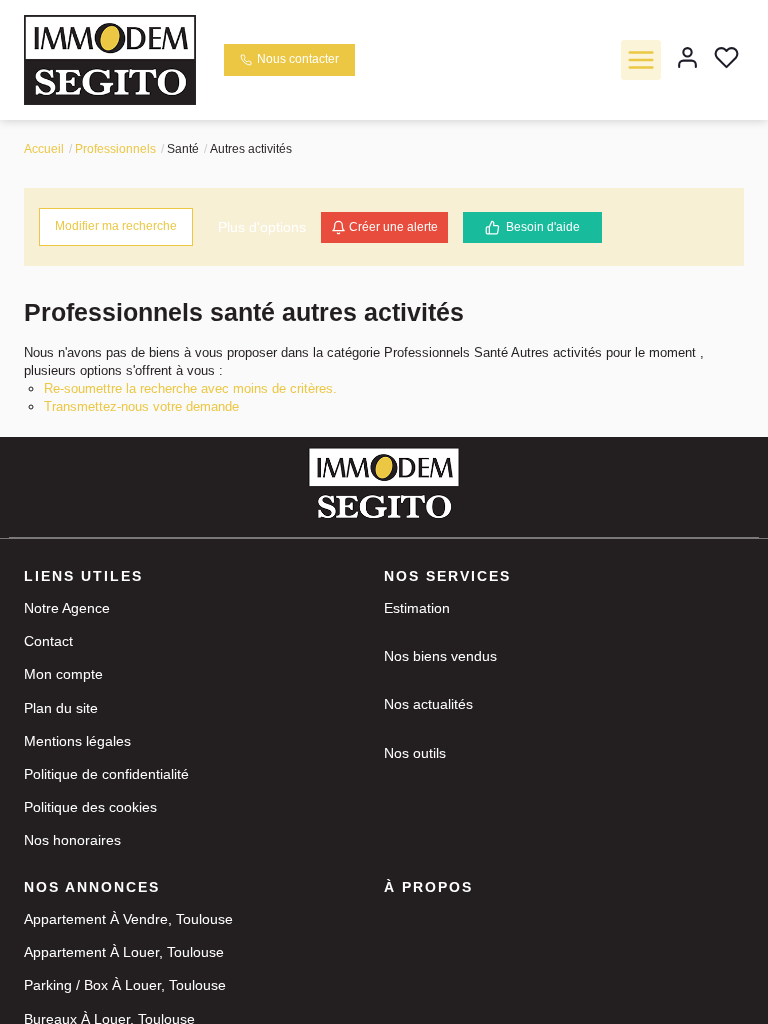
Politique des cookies (90, 807)
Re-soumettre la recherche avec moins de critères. (190, 388)
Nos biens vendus (440, 656)
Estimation (417, 608)
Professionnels (115, 149)
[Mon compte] (687, 59)
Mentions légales (77, 741)
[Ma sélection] (726, 59)
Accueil (44, 149)
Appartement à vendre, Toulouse (128, 919)
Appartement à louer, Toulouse (124, 952)
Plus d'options (262, 227)
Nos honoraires (72, 840)
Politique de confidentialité (106, 774)
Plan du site (61, 708)
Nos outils (415, 753)
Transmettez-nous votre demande (141, 406)
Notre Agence (67, 608)
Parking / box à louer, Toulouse (125, 985)
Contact (48, 641)
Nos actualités (428, 704)
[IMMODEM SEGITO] (110, 59)
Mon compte (63, 674)
